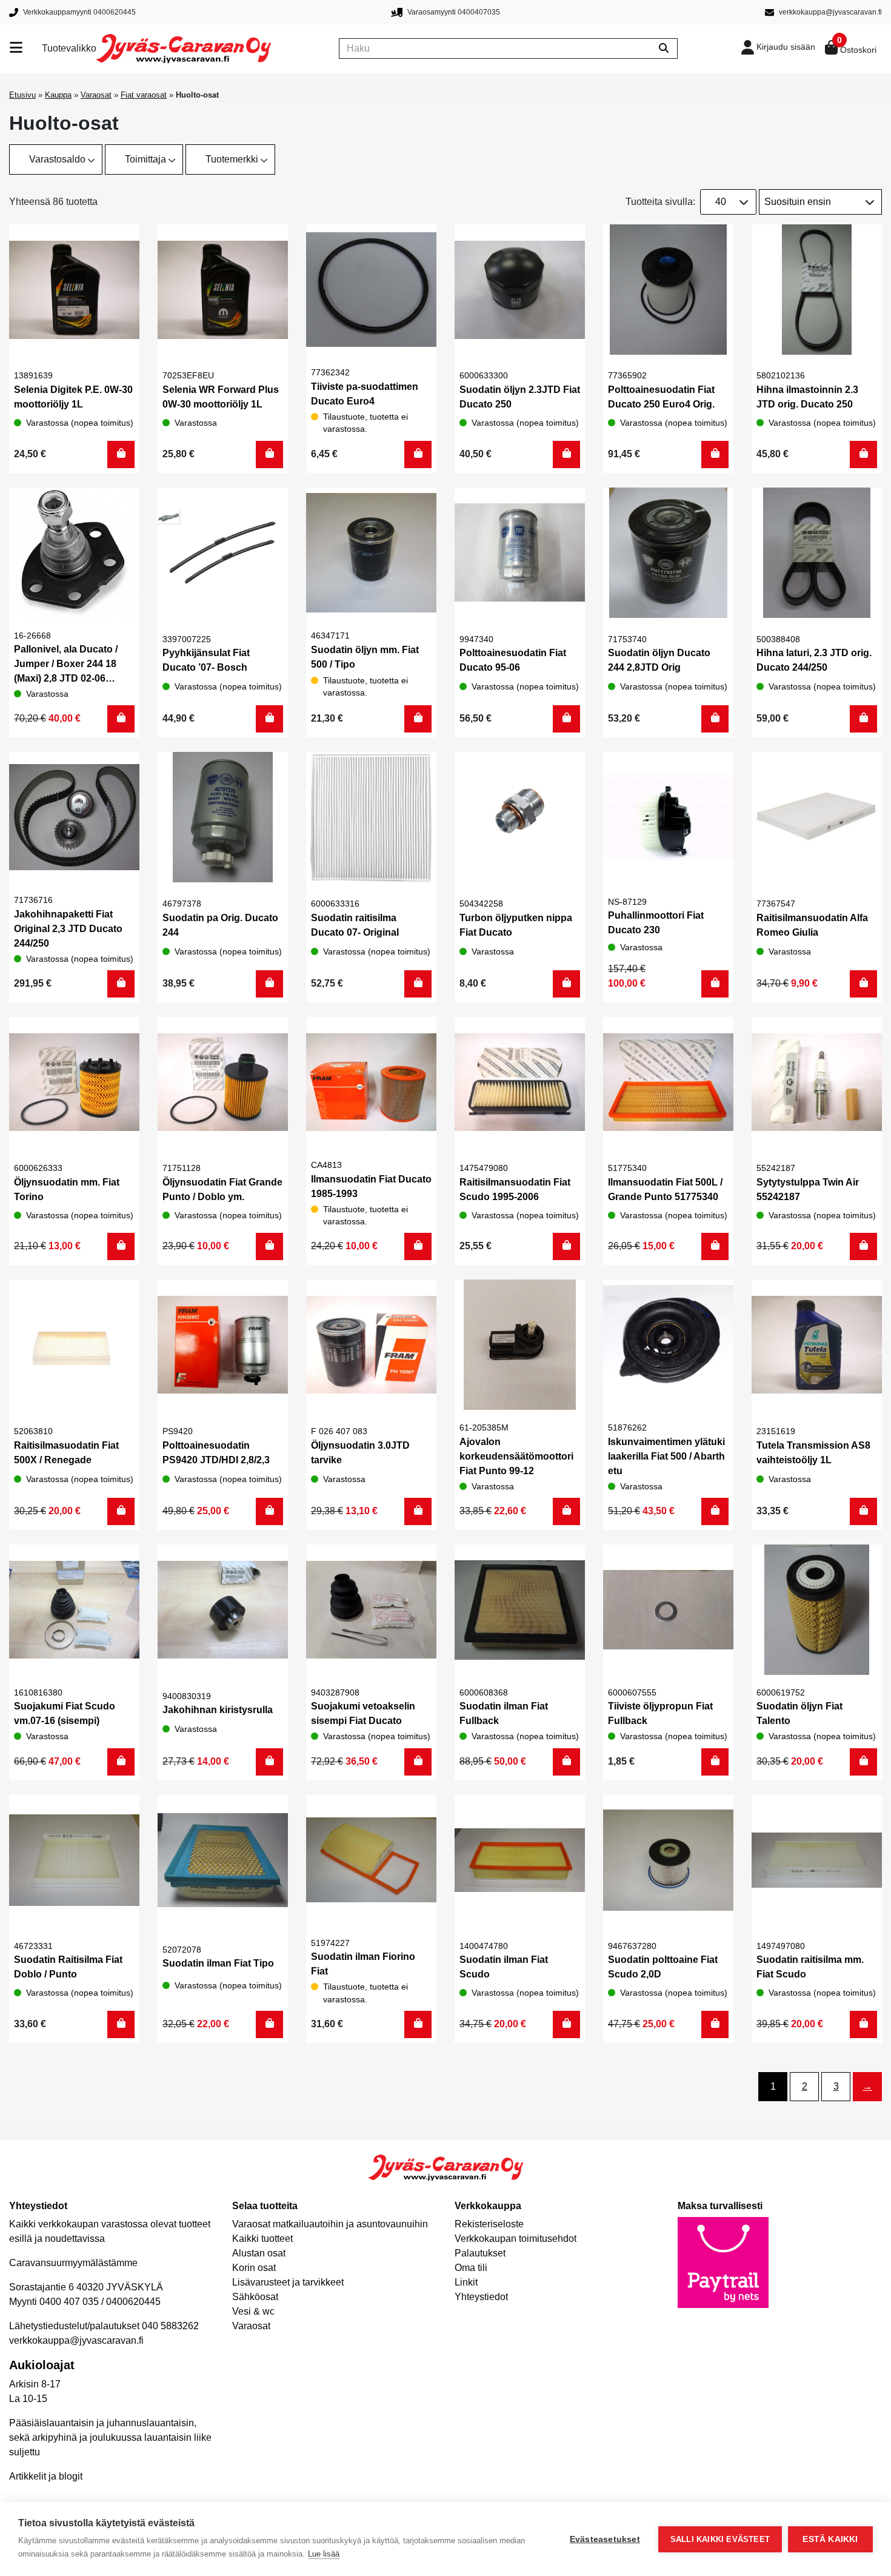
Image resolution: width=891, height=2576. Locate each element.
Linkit (466, 2282)
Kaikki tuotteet (262, 2239)
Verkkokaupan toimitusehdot (516, 2239)
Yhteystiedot (481, 2297)
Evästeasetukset (605, 2539)
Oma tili (471, 2268)
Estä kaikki (830, 2539)
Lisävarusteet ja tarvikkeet (288, 2282)
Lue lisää (324, 2554)
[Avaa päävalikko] (26, 49)
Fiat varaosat (144, 95)
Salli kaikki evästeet (720, 2539)
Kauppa (58, 95)
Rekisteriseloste (489, 2224)
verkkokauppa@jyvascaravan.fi (76, 2340)
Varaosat (96, 95)
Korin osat (254, 2268)
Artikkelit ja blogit (46, 2476)
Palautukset (480, 2253)
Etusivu (22, 95)
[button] (121, 454)
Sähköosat (255, 2297)
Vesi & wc (253, 2311)
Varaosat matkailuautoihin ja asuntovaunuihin (330, 2224)
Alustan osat (259, 2253)
